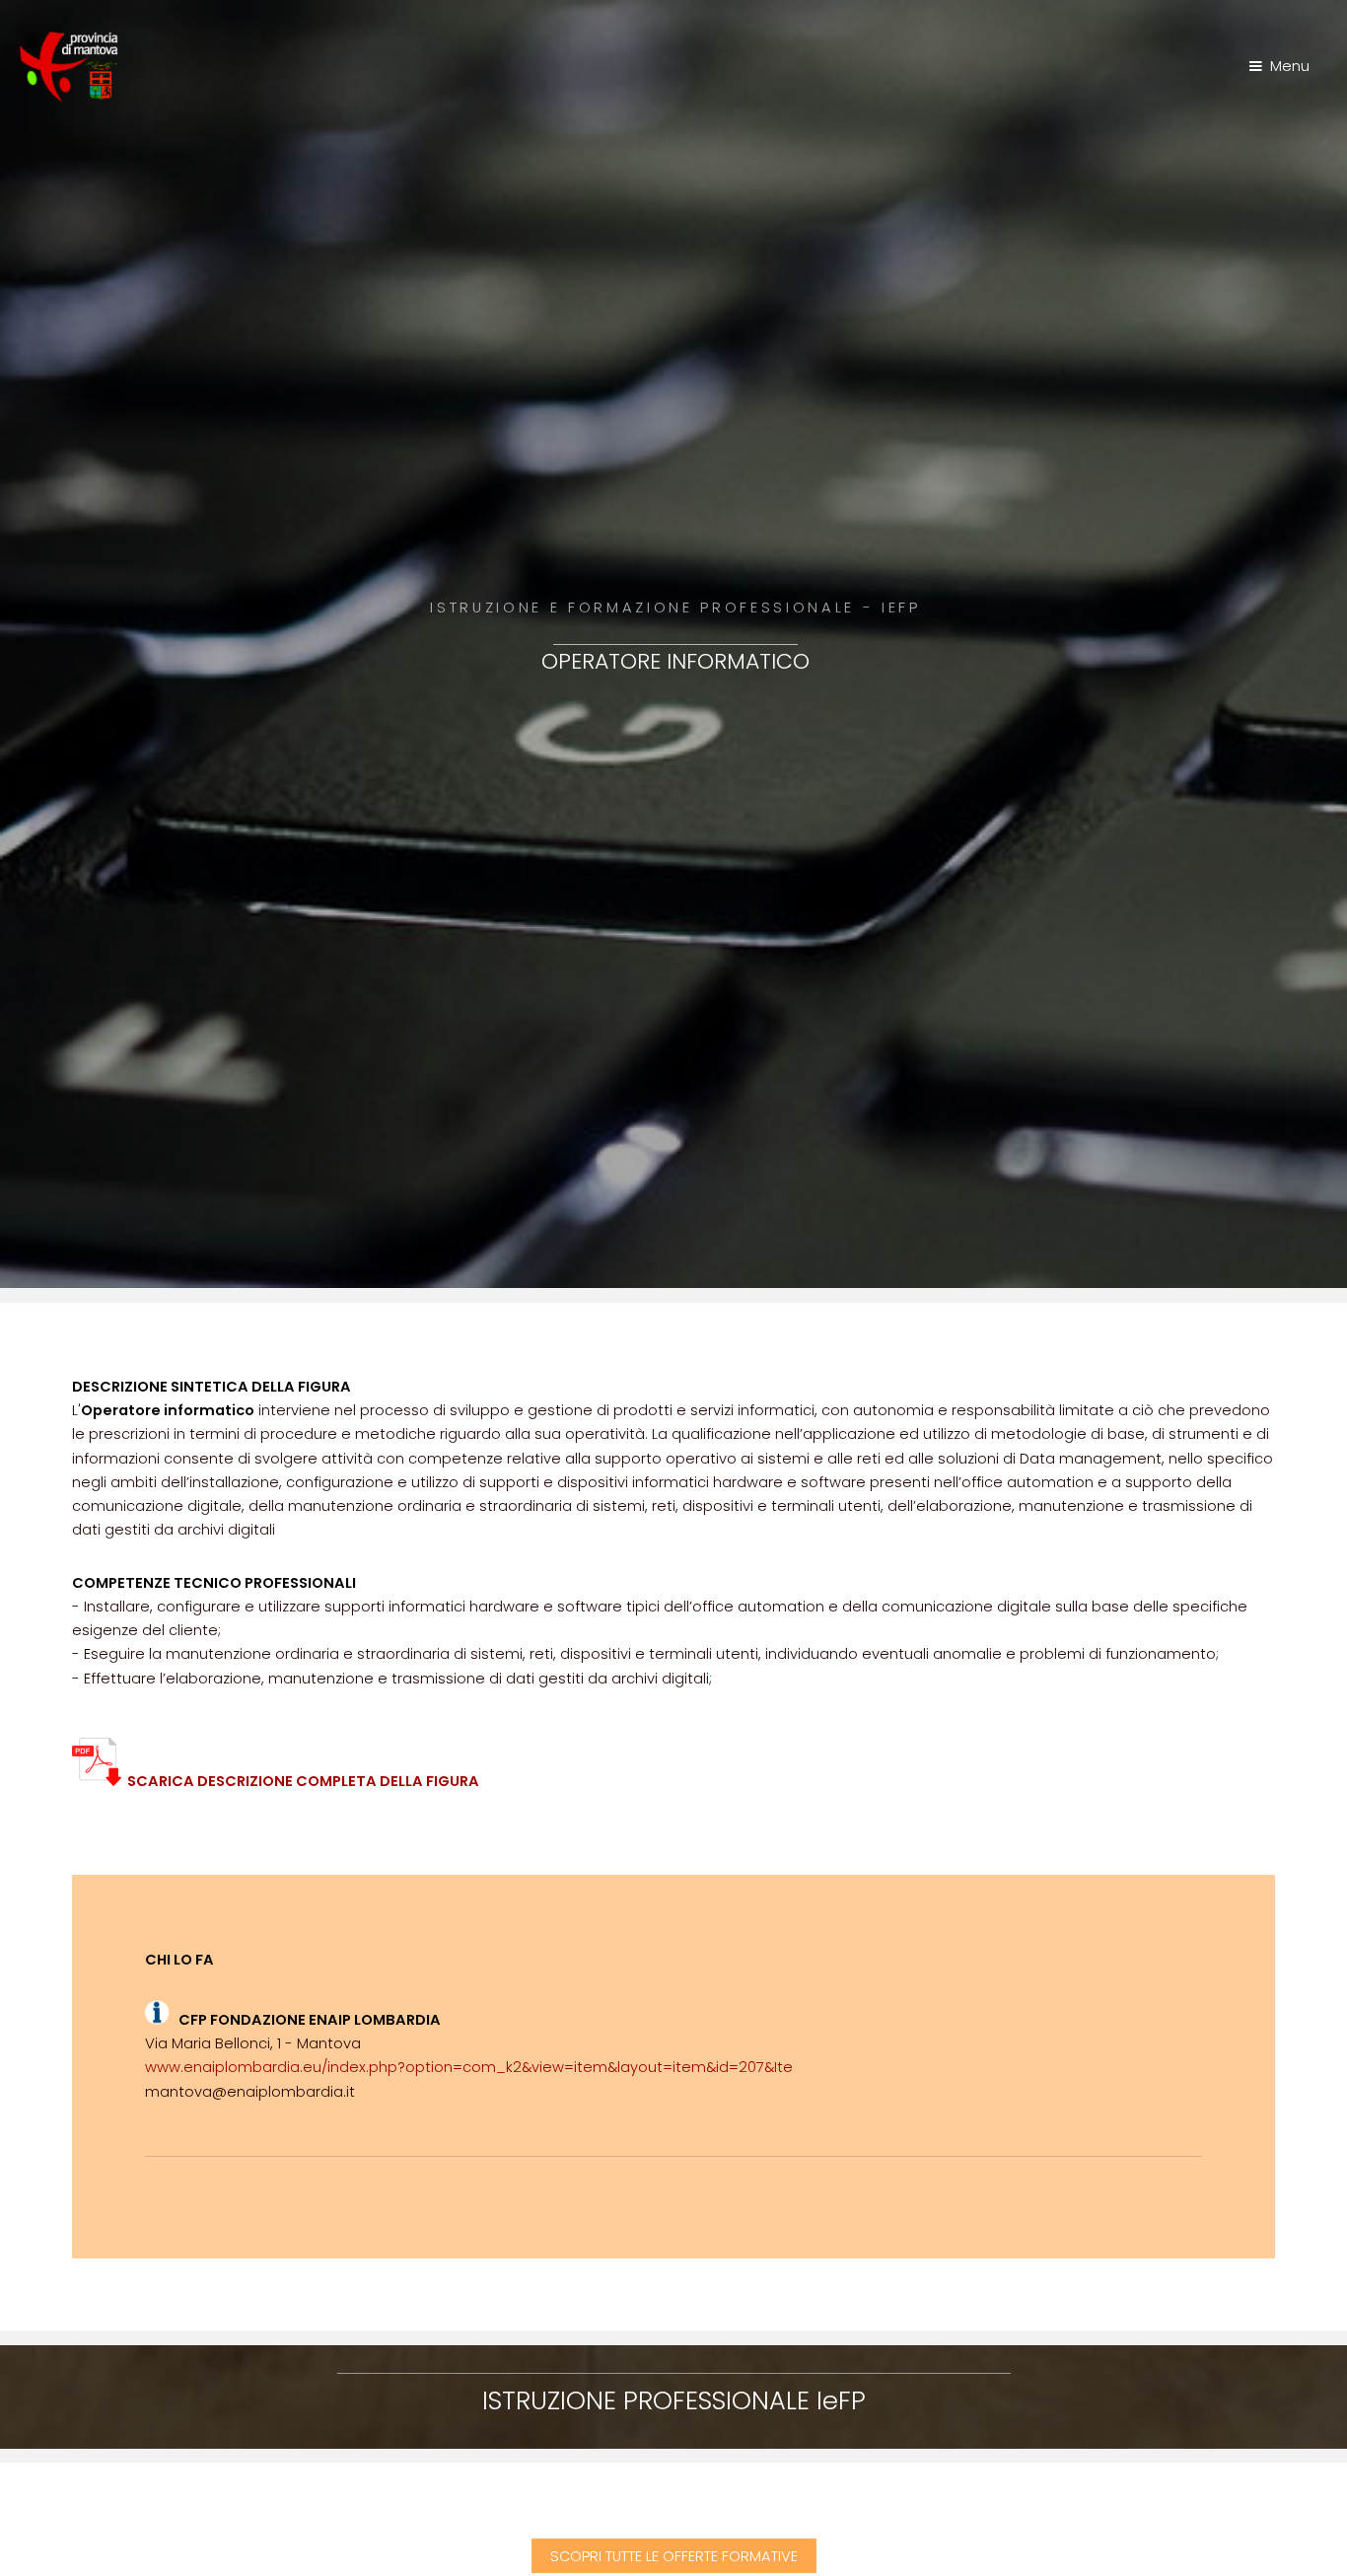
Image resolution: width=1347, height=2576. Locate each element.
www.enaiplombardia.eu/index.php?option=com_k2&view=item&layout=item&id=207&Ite (469, 2067)
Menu (1290, 66)
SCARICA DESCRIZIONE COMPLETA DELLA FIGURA (300, 1781)
